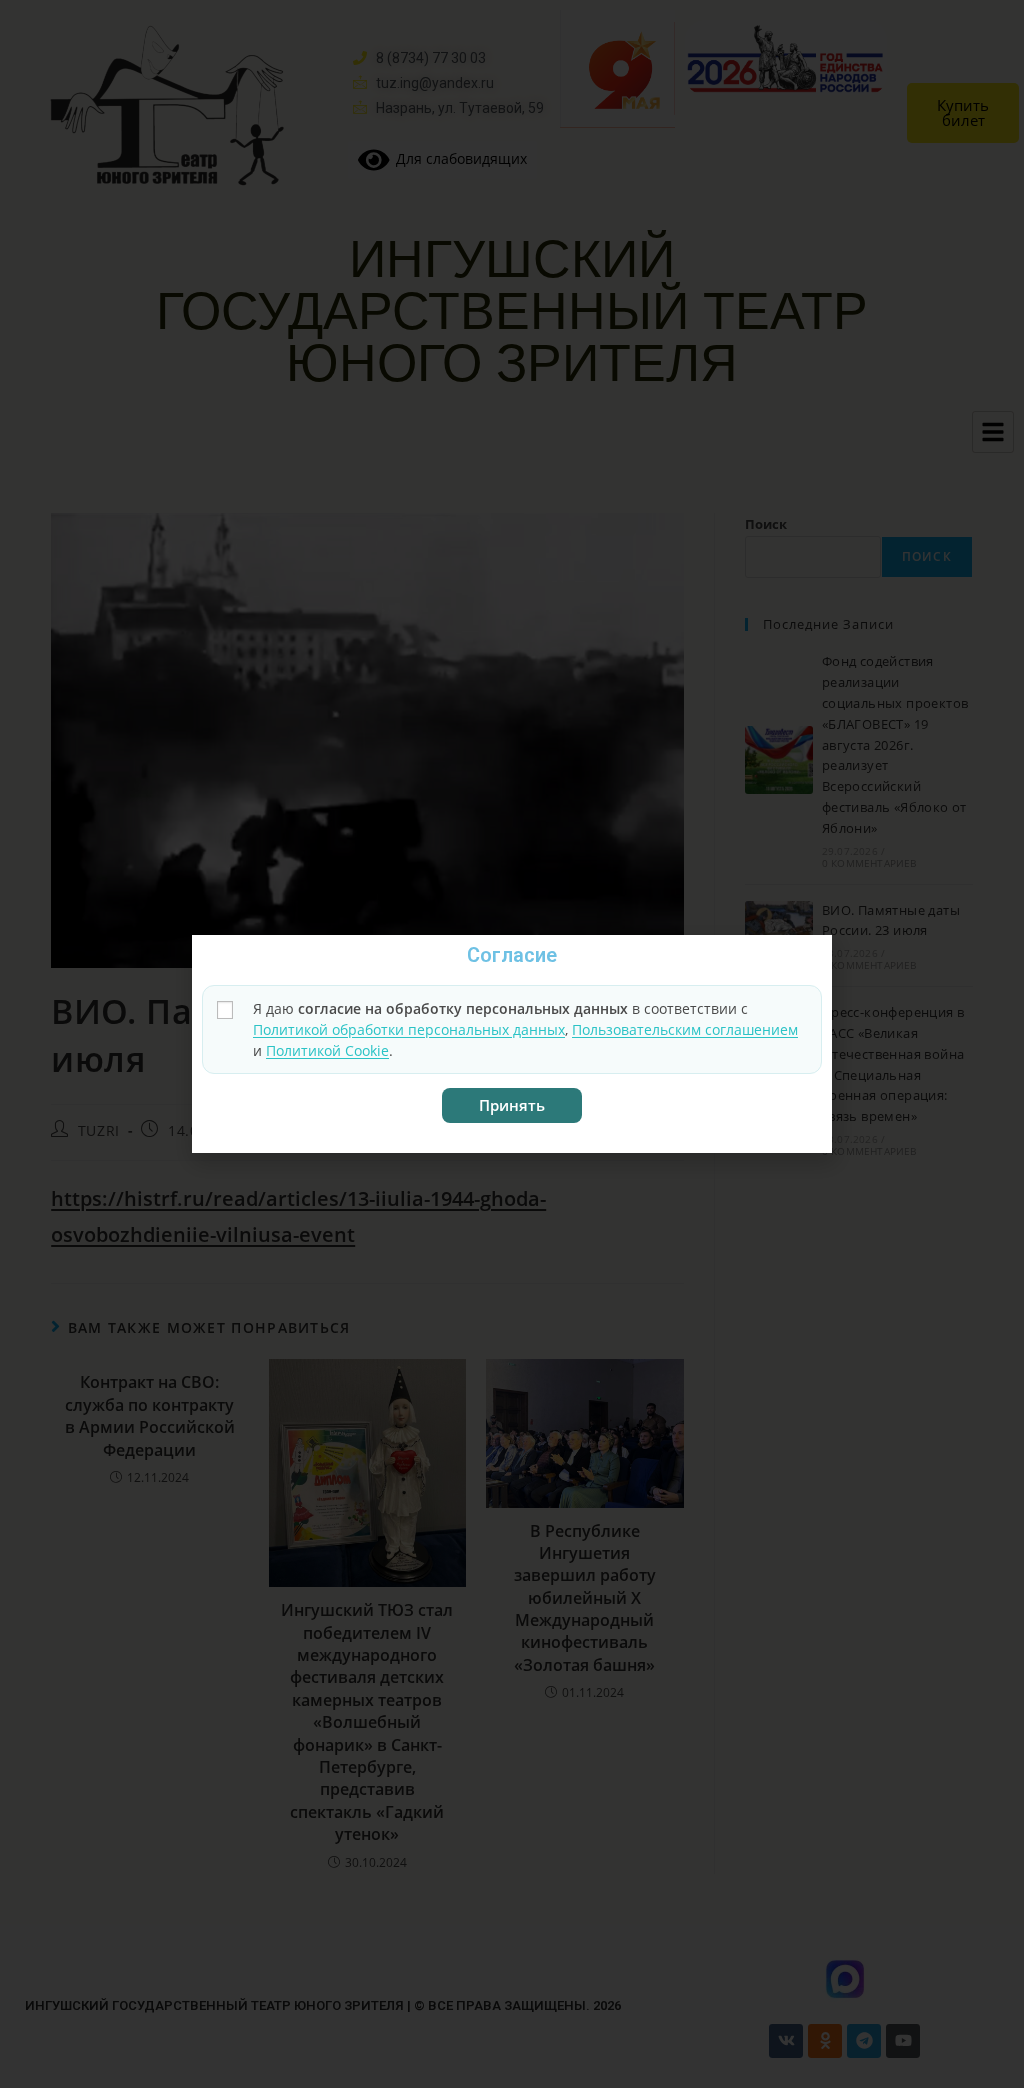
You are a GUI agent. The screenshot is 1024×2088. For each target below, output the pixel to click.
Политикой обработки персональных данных (409, 1029)
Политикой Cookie (327, 1050)
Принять (512, 1105)
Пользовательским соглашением (685, 1029)
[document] (512, 1044)
